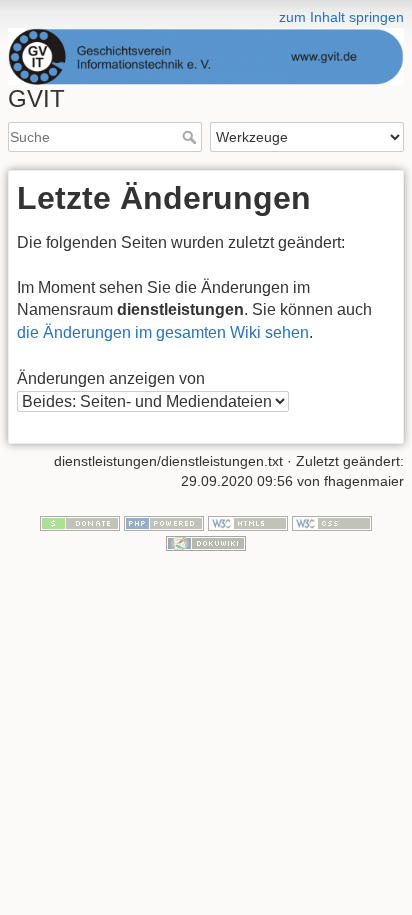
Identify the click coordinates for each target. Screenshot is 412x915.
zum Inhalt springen (341, 17)
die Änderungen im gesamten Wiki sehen (163, 332)
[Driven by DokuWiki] (206, 542)
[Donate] (80, 522)
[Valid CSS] (332, 522)
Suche (191, 137)
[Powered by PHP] (164, 522)
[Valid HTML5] (248, 522)
